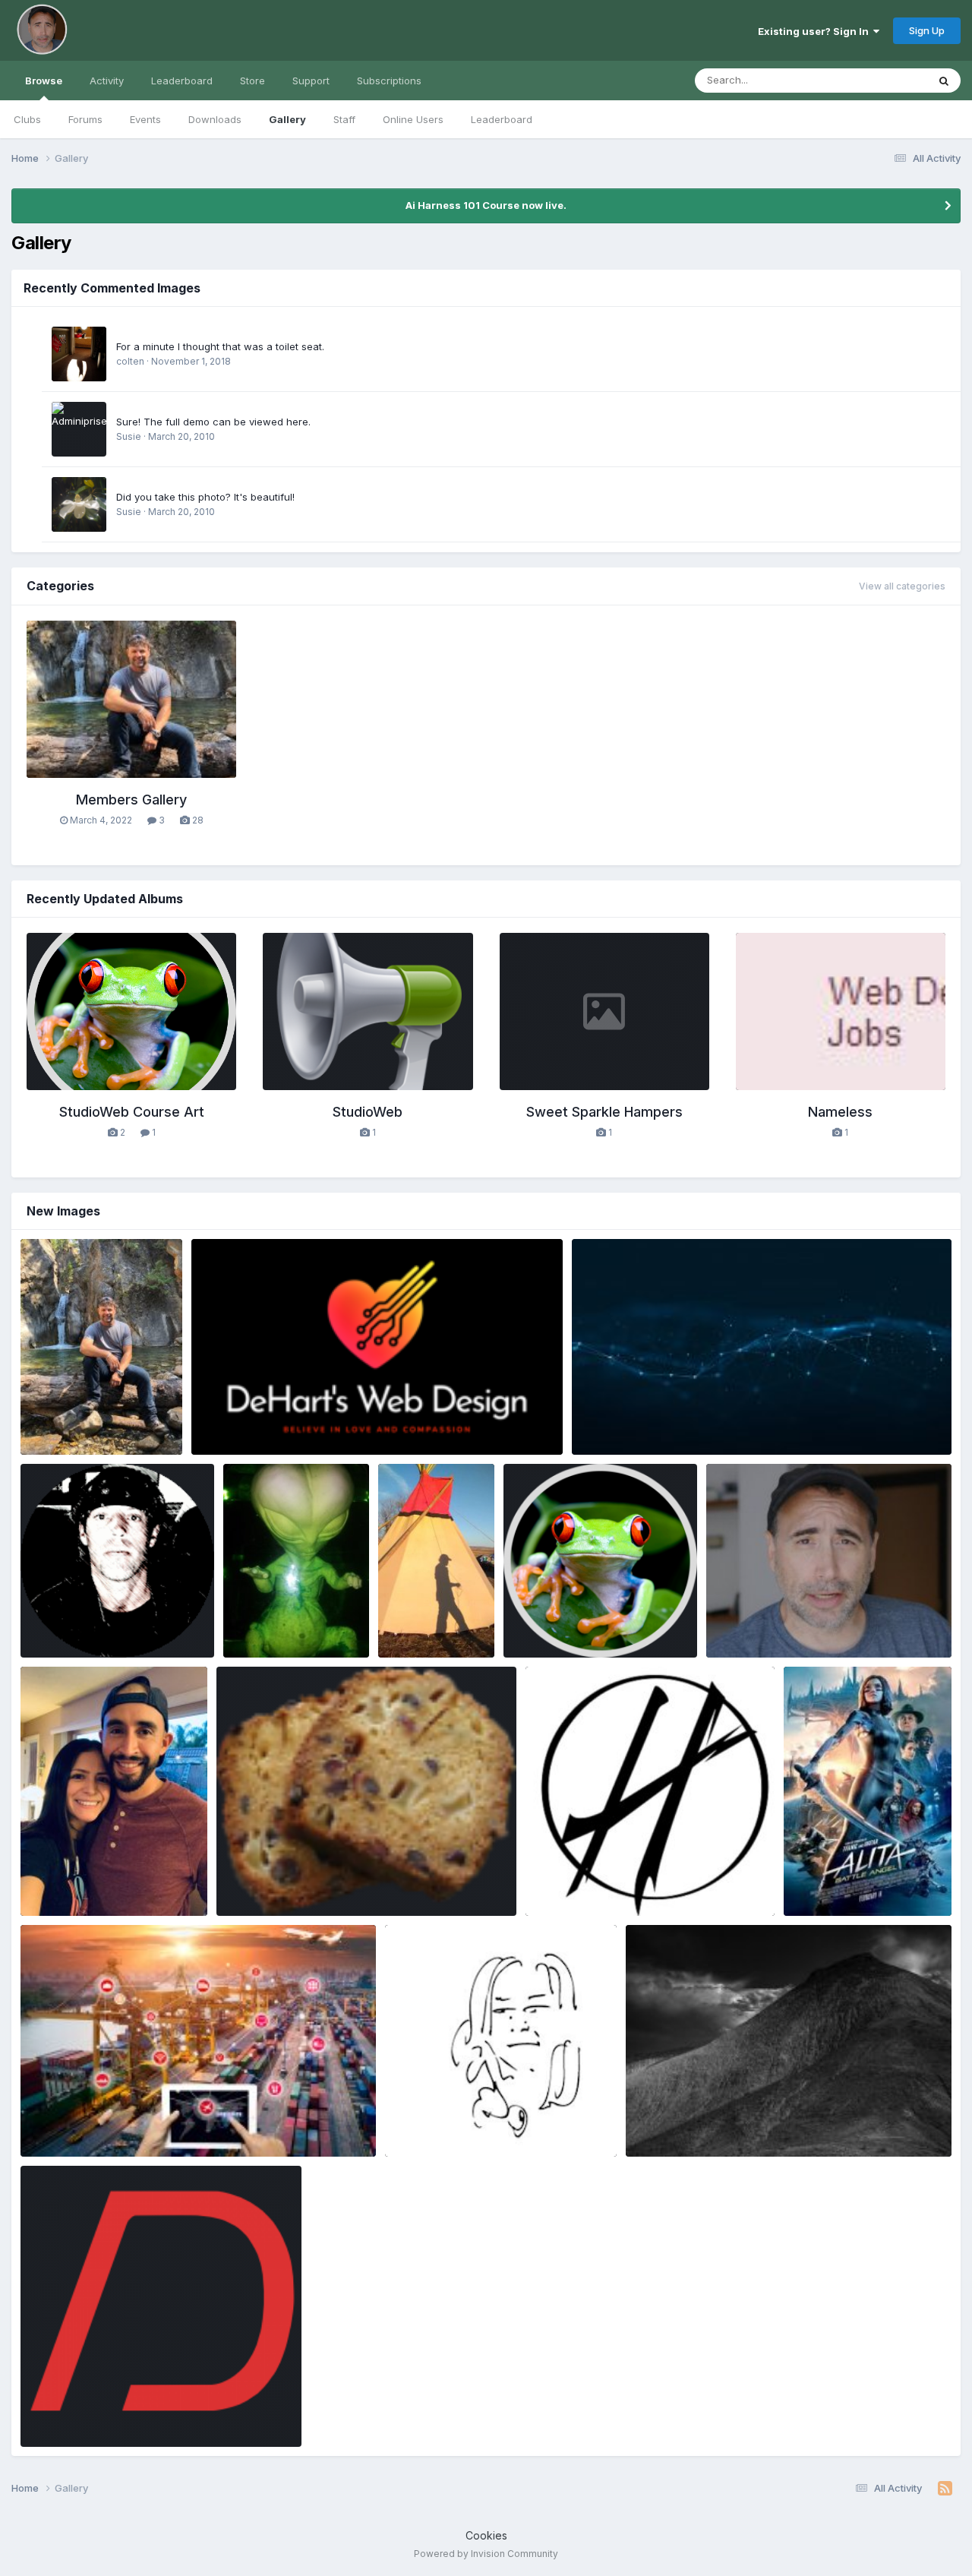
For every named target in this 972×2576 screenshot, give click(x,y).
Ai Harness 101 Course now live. (486, 205)
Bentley (62, 1437)
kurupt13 (828, 1898)
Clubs (27, 119)
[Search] (944, 81)
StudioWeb (368, 1112)
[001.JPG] (79, 504)
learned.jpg (417, 1622)
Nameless (840, 1112)
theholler (571, 1898)
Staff (344, 119)
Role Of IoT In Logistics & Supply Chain (125, 2121)
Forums (85, 119)
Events (145, 119)
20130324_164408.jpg (290, 1622)
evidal (59, 1898)
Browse (44, 81)
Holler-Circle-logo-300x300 (607, 1880)
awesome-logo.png (249, 1419)
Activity (107, 81)
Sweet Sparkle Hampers (604, 1112)
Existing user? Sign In (816, 31)
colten (130, 361)
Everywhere (880, 80)
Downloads (215, 119)
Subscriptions (389, 81)
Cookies (486, 2535)
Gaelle (256, 1898)
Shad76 (234, 1437)
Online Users (413, 119)
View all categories (902, 586)
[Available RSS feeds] (945, 2489)
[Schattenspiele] (79, 354)
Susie (129, 436)
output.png (57, 1622)
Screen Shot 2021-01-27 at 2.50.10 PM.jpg (820, 1622)
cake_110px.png (265, 1880)
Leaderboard (502, 119)
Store (252, 81)
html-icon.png (548, 1622)
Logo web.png (65, 2411)
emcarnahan (440, 2138)
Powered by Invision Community (486, 2554)
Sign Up (927, 30)
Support (311, 81)
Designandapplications (99, 2429)
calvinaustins (76, 2138)
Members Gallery (131, 800)
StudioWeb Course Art (132, 1112)
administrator (559, 1640)
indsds (811, 1880)
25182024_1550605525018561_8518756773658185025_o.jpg (789, 2121)
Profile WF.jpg (65, 1419)
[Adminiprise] (79, 429)
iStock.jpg (607, 1419)
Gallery (287, 119)
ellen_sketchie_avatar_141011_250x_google (501, 2121)
